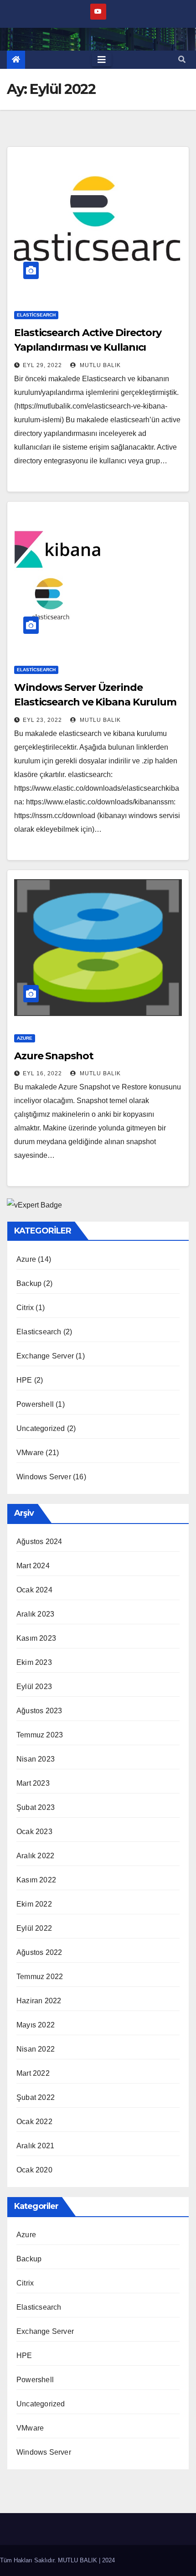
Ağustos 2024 (39, 1542)
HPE (24, 1380)
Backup (29, 1283)
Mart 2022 (33, 2073)
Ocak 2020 (34, 2170)
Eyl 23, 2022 (42, 720)
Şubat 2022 (36, 2097)
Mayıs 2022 (36, 2025)
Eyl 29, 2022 (42, 365)
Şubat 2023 (36, 1807)
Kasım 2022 (36, 1880)
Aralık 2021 (35, 2146)
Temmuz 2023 (40, 1735)
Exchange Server (45, 1356)
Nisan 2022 (36, 2049)
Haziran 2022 (39, 2001)
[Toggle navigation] (102, 60)
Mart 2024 (33, 1566)
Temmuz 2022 (40, 1977)
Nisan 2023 (36, 1759)
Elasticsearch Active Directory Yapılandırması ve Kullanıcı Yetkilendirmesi (88, 347)
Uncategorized (41, 1428)
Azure (25, 1038)
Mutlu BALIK (99, 365)
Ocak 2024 (34, 1590)
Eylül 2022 (34, 1928)
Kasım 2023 (36, 1638)
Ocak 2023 (34, 1832)
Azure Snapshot (54, 1056)
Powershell (35, 1404)
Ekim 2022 (34, 1904)
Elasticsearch (36, 315)
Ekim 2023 (34, 1662)
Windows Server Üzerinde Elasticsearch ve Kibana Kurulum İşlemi (95, 702)
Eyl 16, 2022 (42, 1073)
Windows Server (44, 1477)
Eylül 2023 (34, 1687)
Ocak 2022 (34, 2122)
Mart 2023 (33, 1783)
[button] (182, 60)
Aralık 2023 (35, 1614)
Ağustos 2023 (39, 1711)
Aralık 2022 (35, 1856)
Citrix (25, 1308)
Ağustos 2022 (39, 1952)
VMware (30, 1453)
